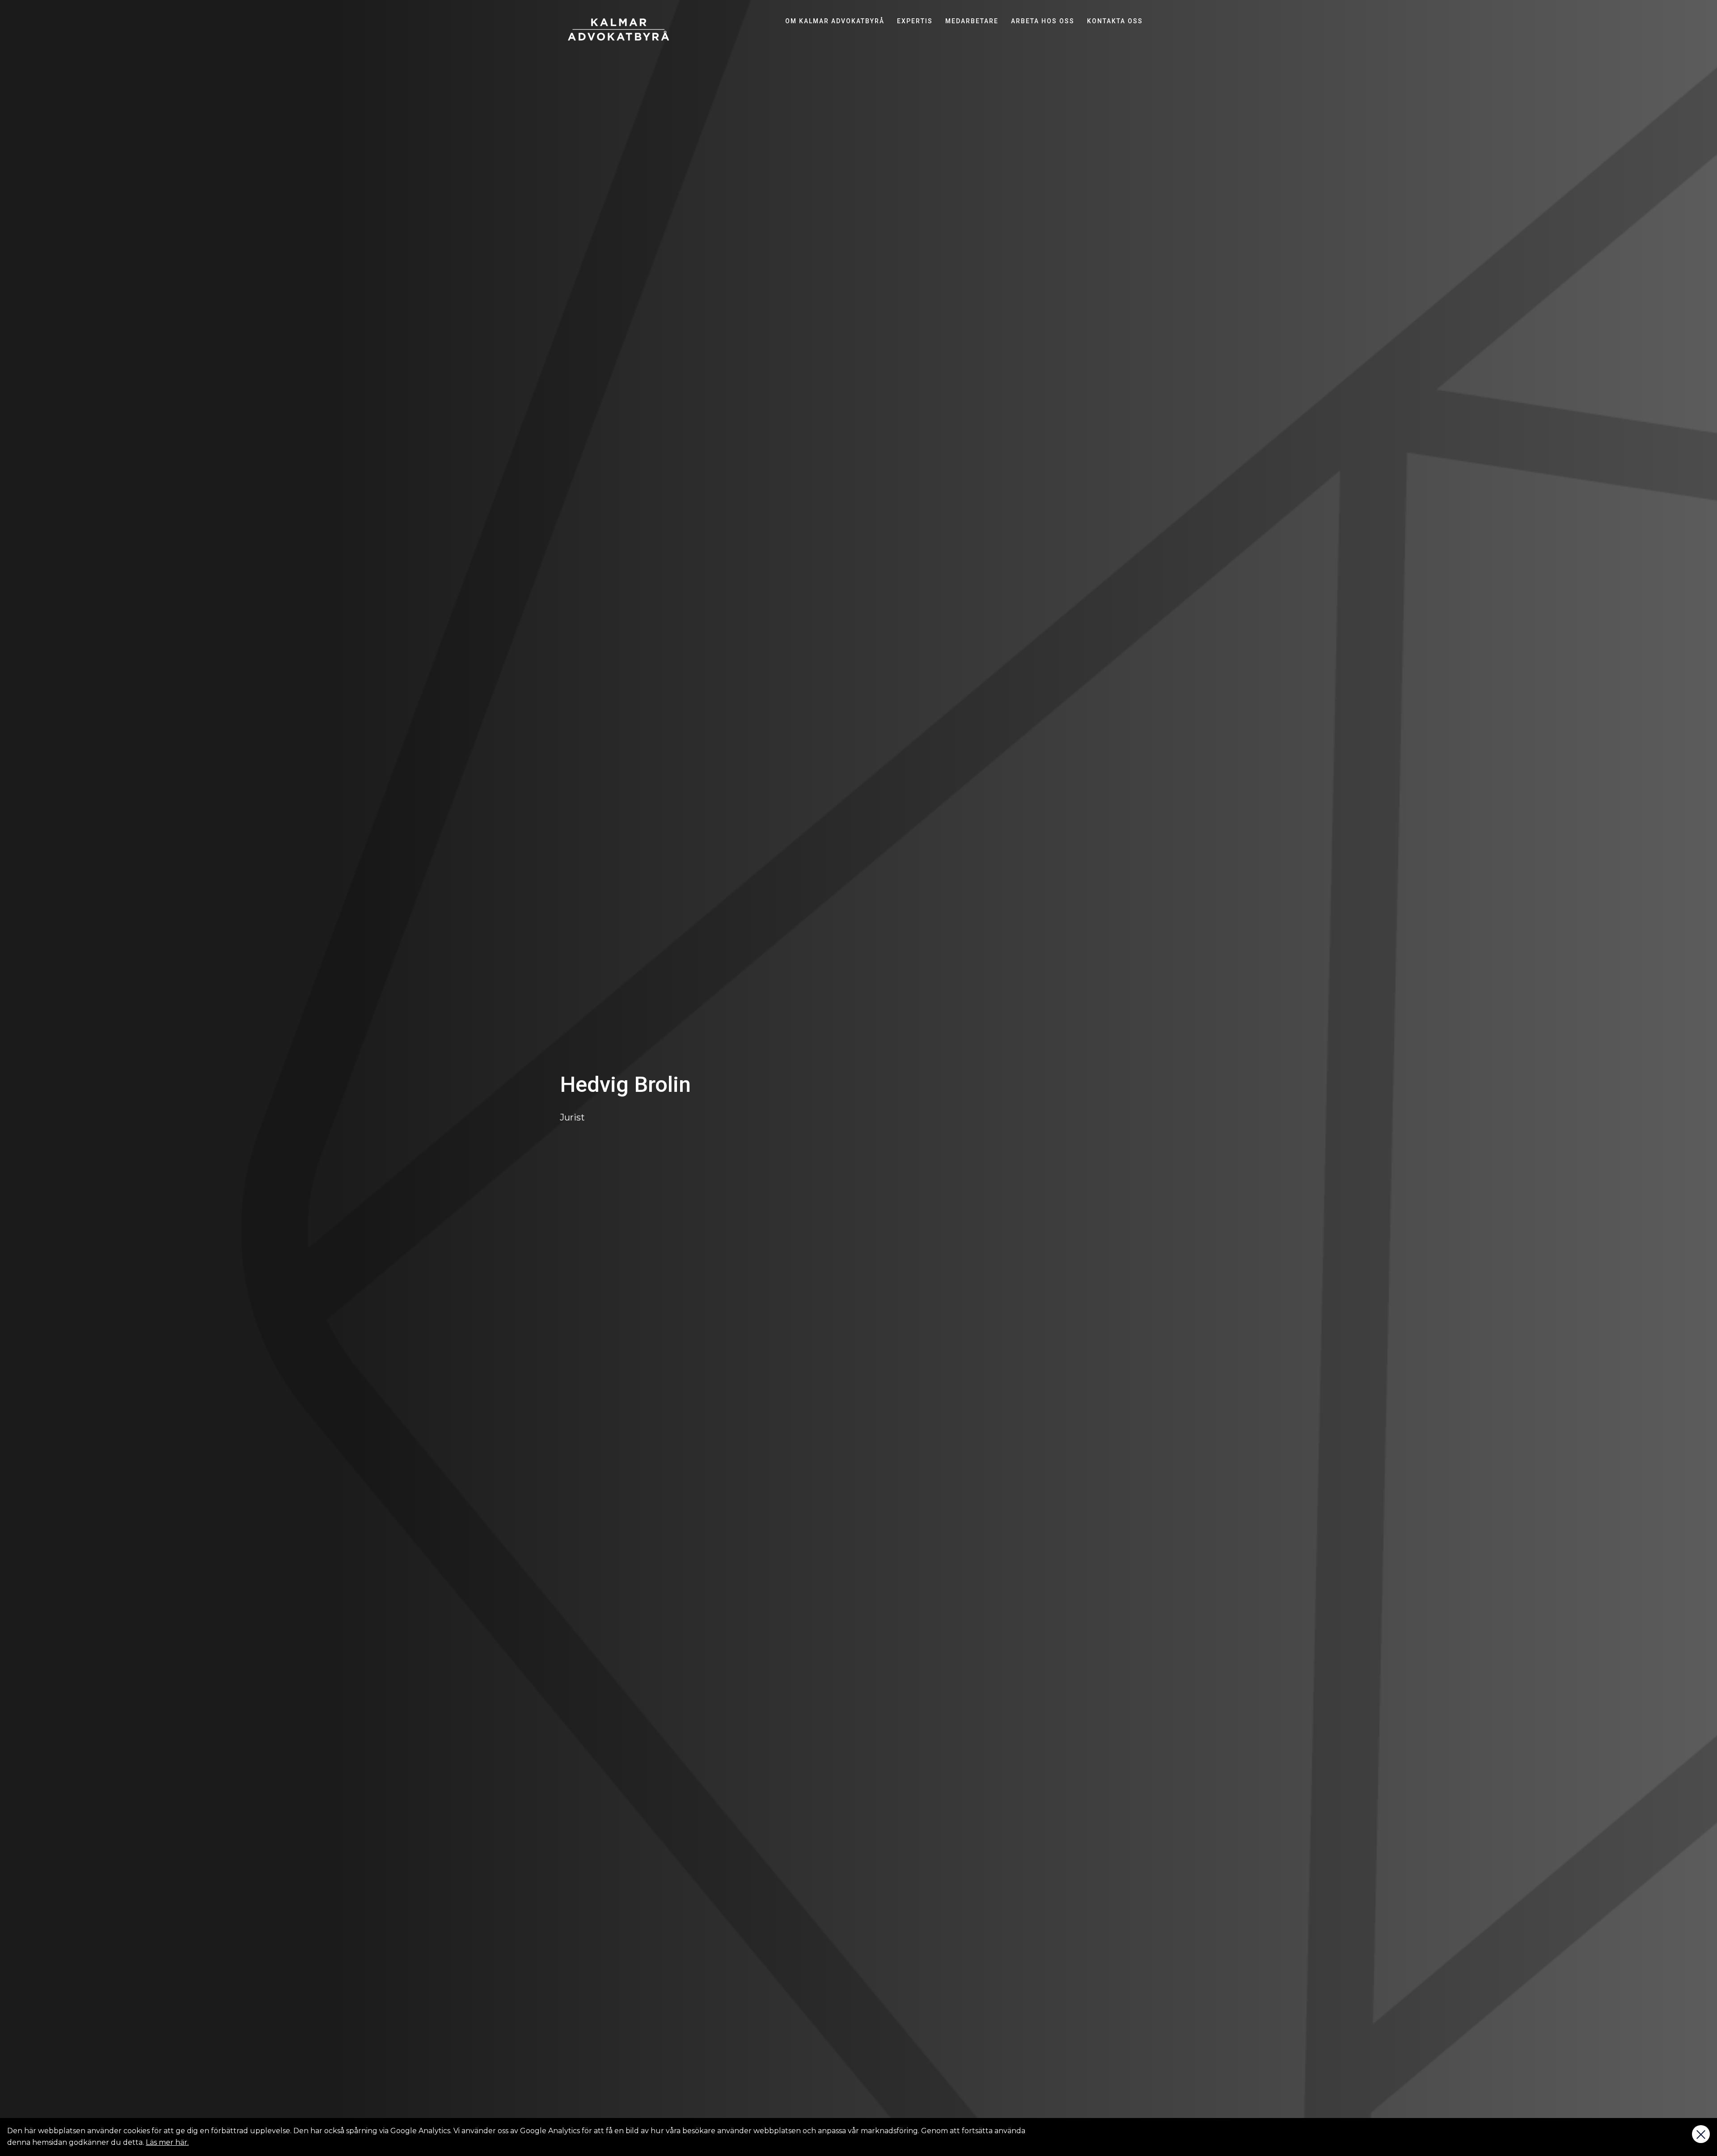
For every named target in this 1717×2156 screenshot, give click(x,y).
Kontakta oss (1115, 21)
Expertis (915, 21)
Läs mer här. (167, 2142)
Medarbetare (972, 21)
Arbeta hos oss (1043, 21)
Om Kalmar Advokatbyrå (835, 21)
